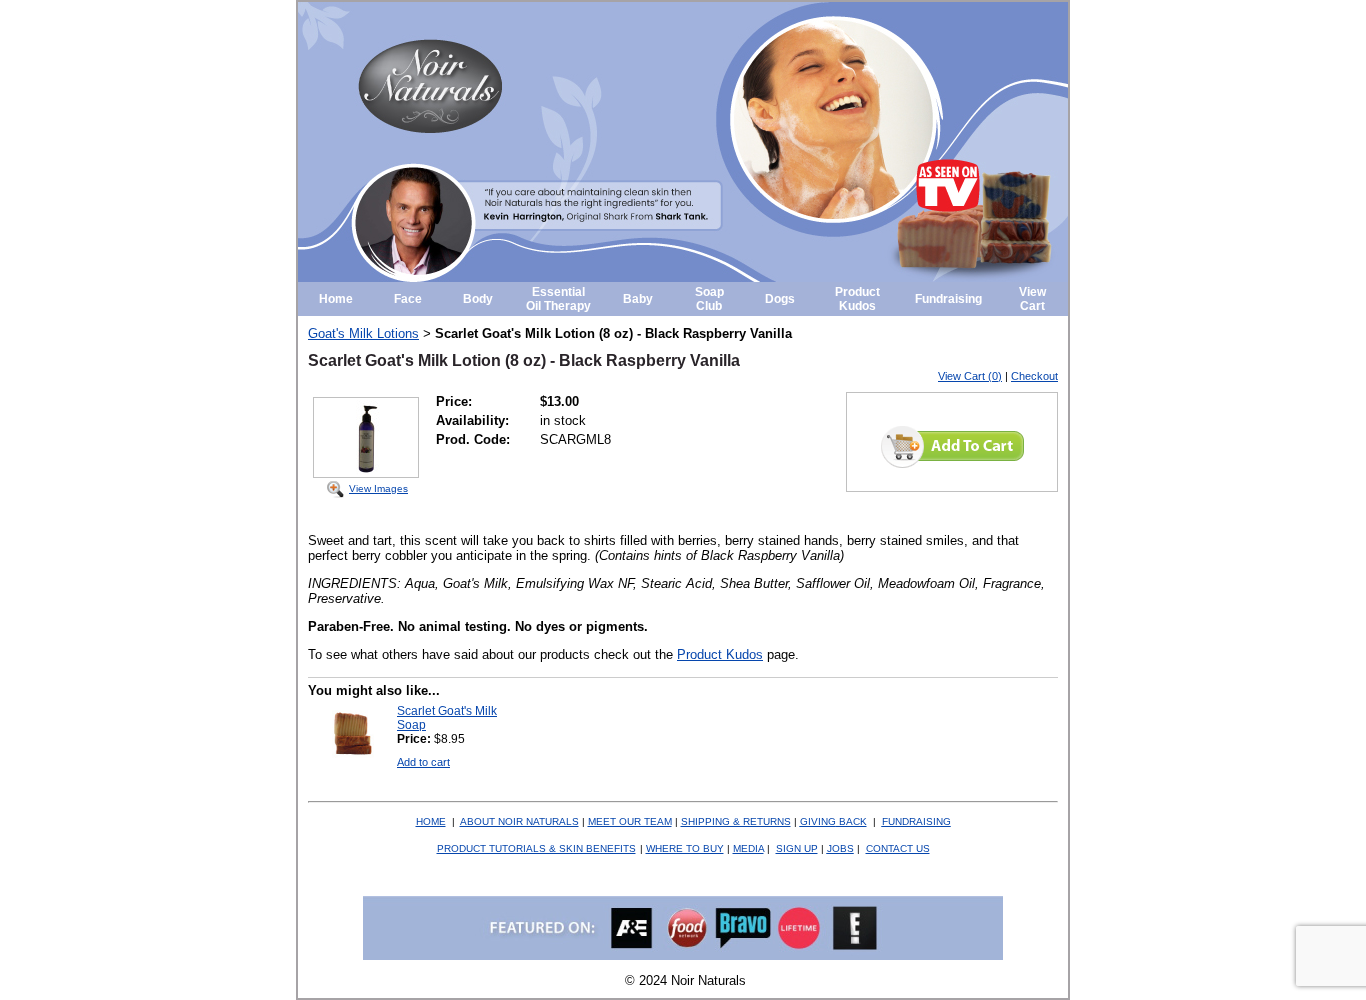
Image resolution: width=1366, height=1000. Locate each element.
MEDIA (748, 848)
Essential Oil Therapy (558, 299)
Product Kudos (857, 299)
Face (408, 299)
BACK (833, 821)
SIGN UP (797, 848)
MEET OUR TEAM (630, 821)
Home (336, 299)
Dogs (780, 299)
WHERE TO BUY (685, 848)
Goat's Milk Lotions (363, 333)
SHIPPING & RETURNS (736, 821)
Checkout (1034, 376)
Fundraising (948, 299)
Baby (638, 299)
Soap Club (709, 299)
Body (478, 299)
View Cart (1032, 299)
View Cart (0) (970, 376)
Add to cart (423, 762)
